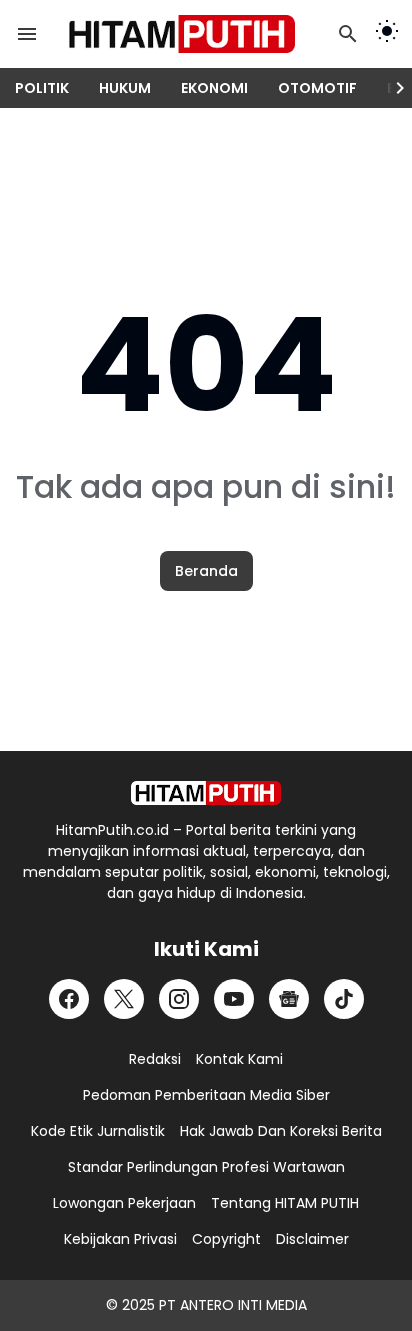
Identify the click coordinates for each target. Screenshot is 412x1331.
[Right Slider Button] (392, 88)
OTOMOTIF (317, 88)
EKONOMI (214, 88)
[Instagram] (179, 999)
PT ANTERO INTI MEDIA (233, 1305)
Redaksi (155, 1059)
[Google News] (289, 999)
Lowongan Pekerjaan (124, 1203)
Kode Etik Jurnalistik (98, 1131)
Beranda (206, 571)
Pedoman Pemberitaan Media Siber (206, 1095)
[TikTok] (344, 999)
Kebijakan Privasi (120, 1239)
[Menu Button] (27, 34)
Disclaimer (312, 1239)
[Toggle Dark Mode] (387, 34)
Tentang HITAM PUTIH (285, 1203)
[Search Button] (348, 34)
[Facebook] (69, 999)
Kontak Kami (239, 1059)
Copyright (226, 1239)
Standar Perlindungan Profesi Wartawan (206, 1167)
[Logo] (206, 793)
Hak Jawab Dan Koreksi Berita (281, 1131)
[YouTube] (234, 999)
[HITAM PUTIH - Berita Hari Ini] (194, 34)
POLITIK (42, 88)
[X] (124, 999)
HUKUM (125, 88)
